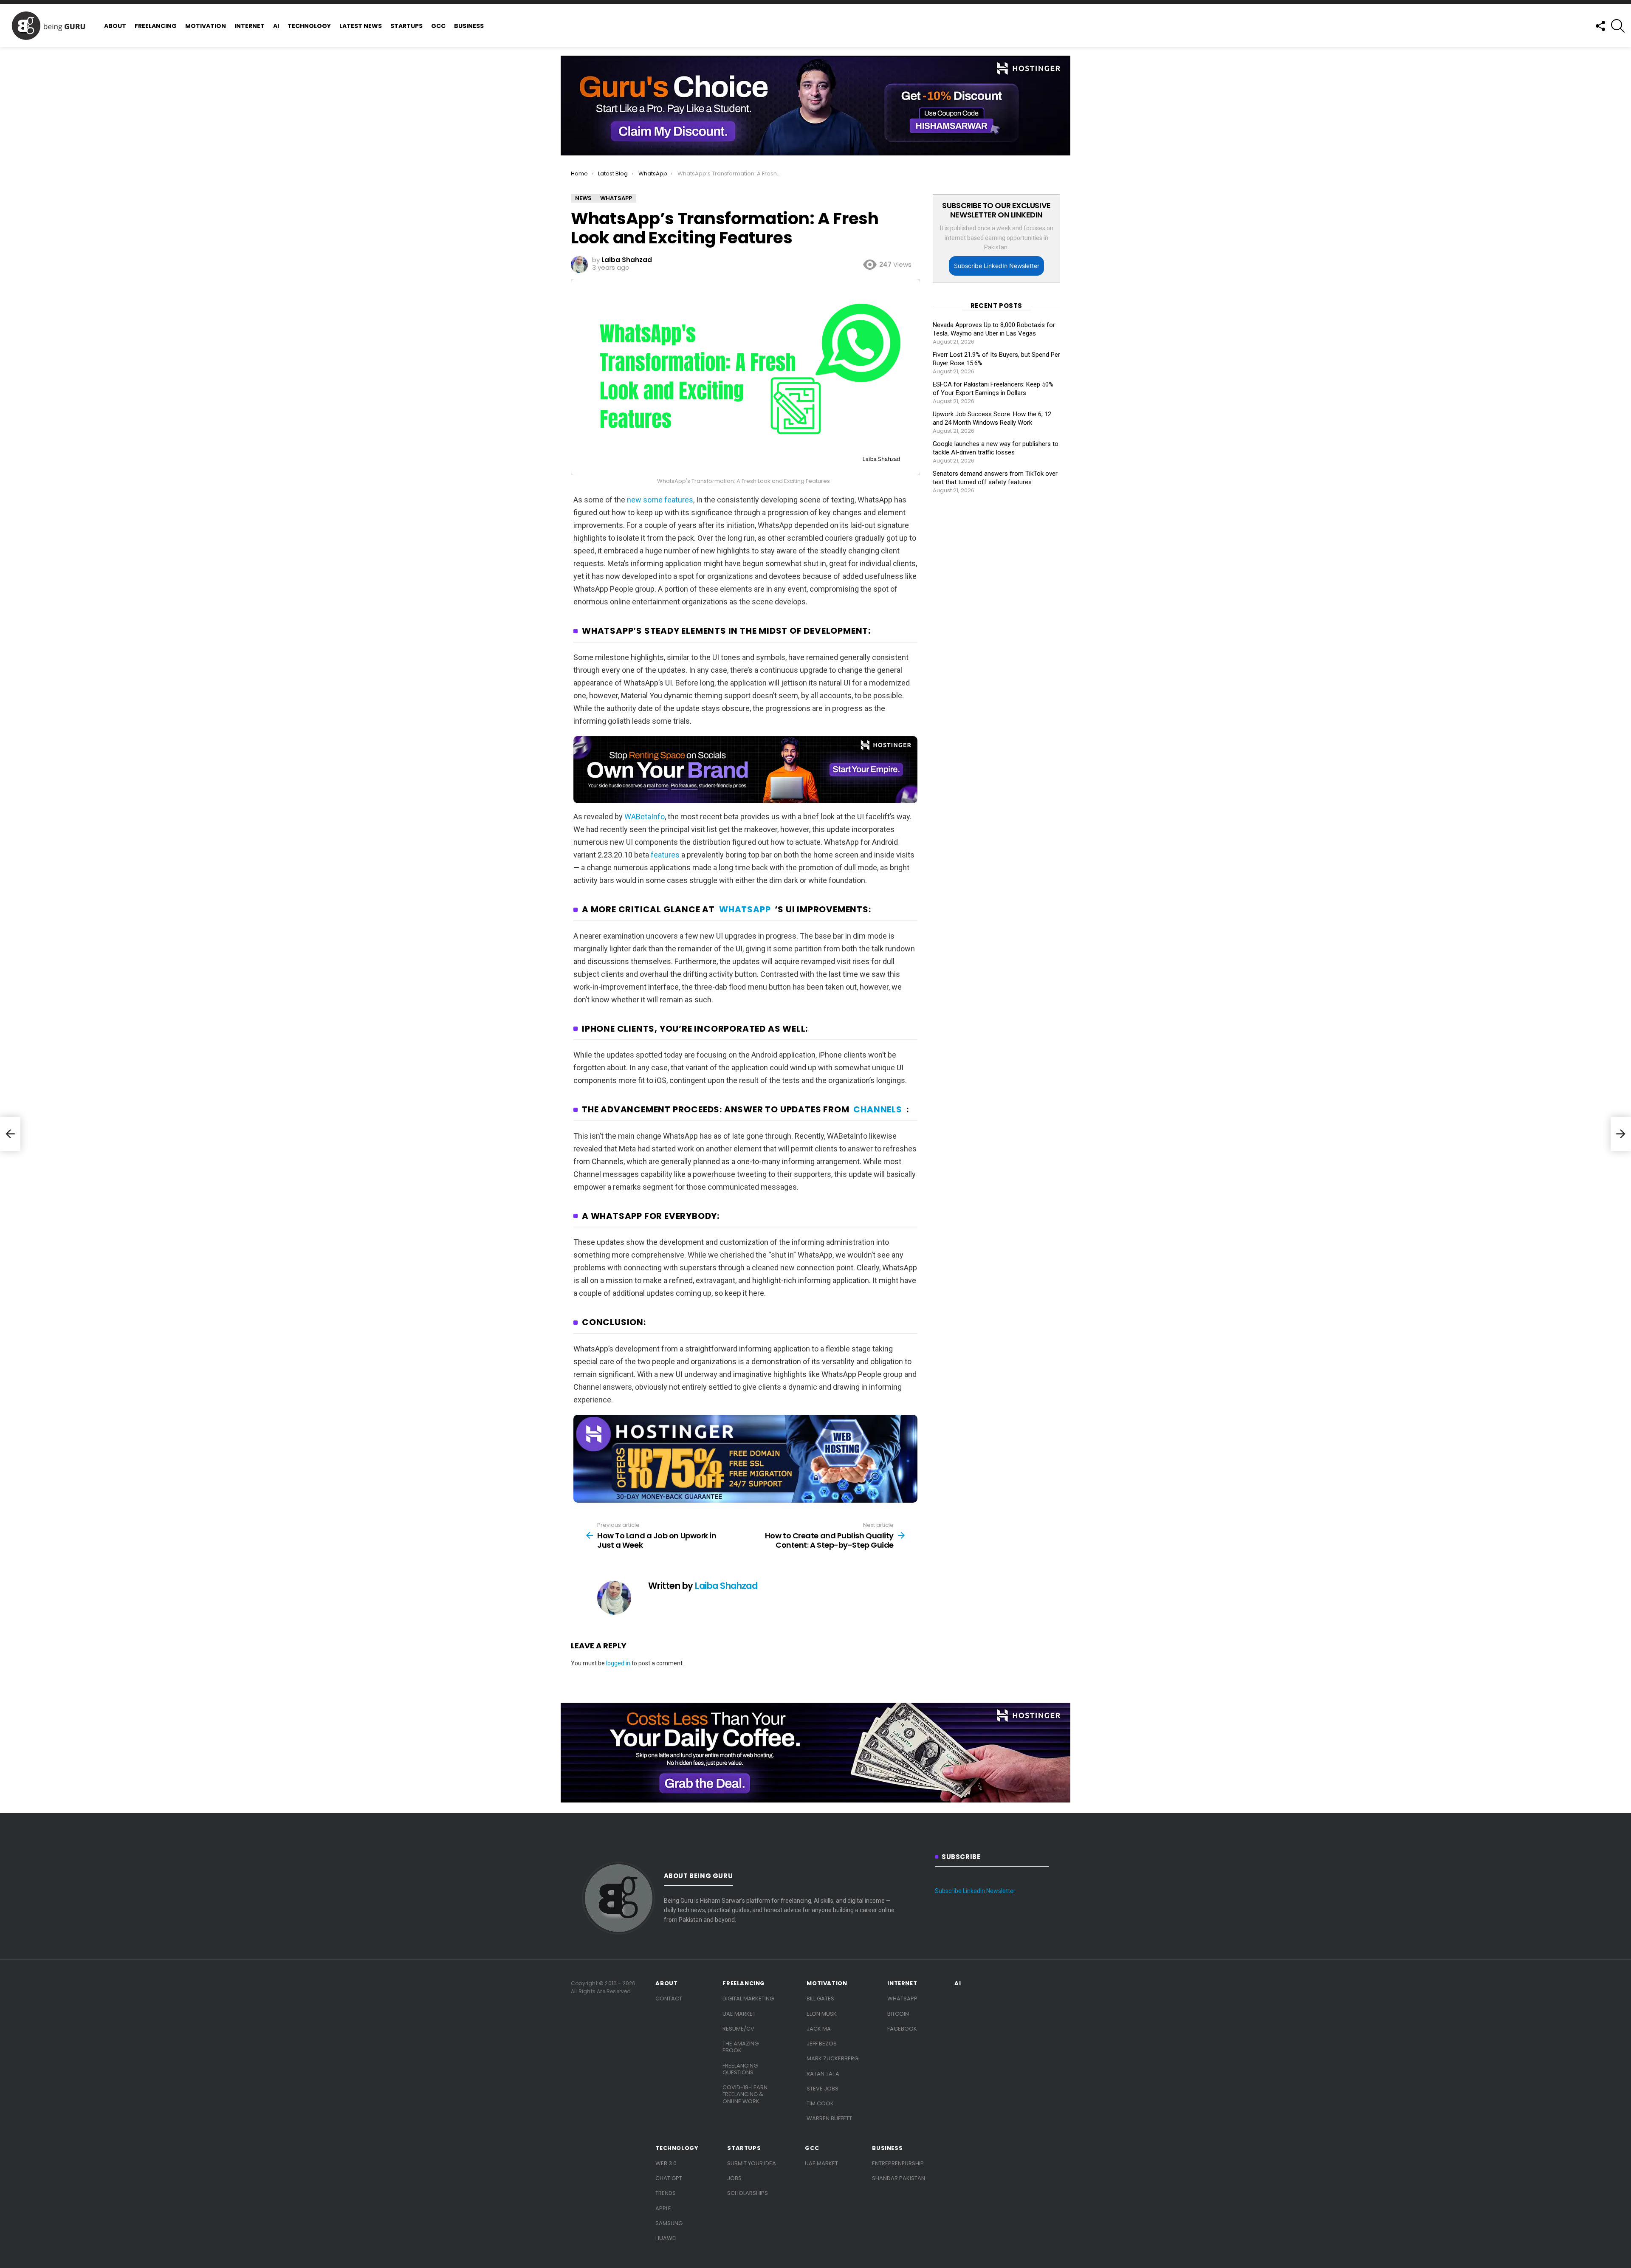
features (665, 855)
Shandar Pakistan (899, 2178)
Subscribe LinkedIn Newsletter (997, 266)
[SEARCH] (1618, 26)
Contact (669, 1999)
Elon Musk (822, 2014)
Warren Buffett (829, 2118)
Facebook (902, 2029)
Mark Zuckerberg (832, 2058)
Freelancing (156, 26)
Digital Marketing (748, 1999)
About (115, 26)
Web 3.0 (666, 2163)
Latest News (361, 26)
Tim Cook (820, 2103)
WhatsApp (745, 910)
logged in (618, 1663)
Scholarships (748, 2193)
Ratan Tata (823, 2074)
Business (469, 26)
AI (276, 26)
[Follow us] (1600, 26)
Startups (406, 26)
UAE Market (739, 2014)
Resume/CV (738, 2029)
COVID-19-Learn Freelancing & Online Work (745, 2094)
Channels (878, 1110)
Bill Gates (820, 1999)
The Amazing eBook (741, 2047)
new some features (660, 500)
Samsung (669, 2223)
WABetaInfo (645, 817)
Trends (666, 2193)
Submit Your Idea (752, 2163)
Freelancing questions (740, 2069)
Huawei (666, 2238)
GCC (438, 26)
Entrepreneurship (898, 2163)
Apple (663, 2208)
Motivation (206, 26)
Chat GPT (669, 2178)
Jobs (734, 2178)
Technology (309, 26)
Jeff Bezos (822, 2044)
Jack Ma (819, 2029)
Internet (250, 26)
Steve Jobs (823, 2089)
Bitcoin (898, 2014)
